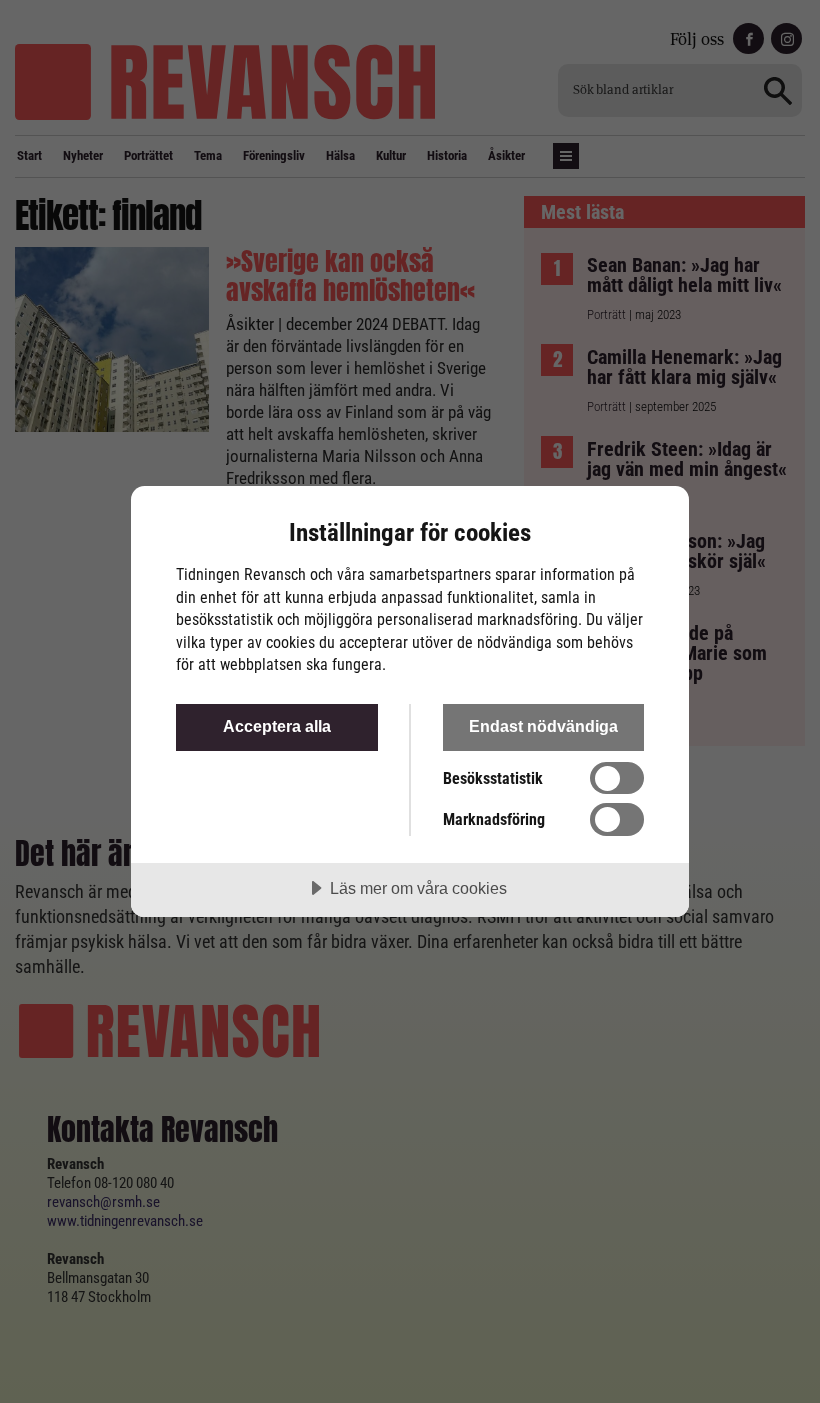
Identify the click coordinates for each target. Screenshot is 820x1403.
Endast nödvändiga (543, 726)
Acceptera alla (277, 726)
